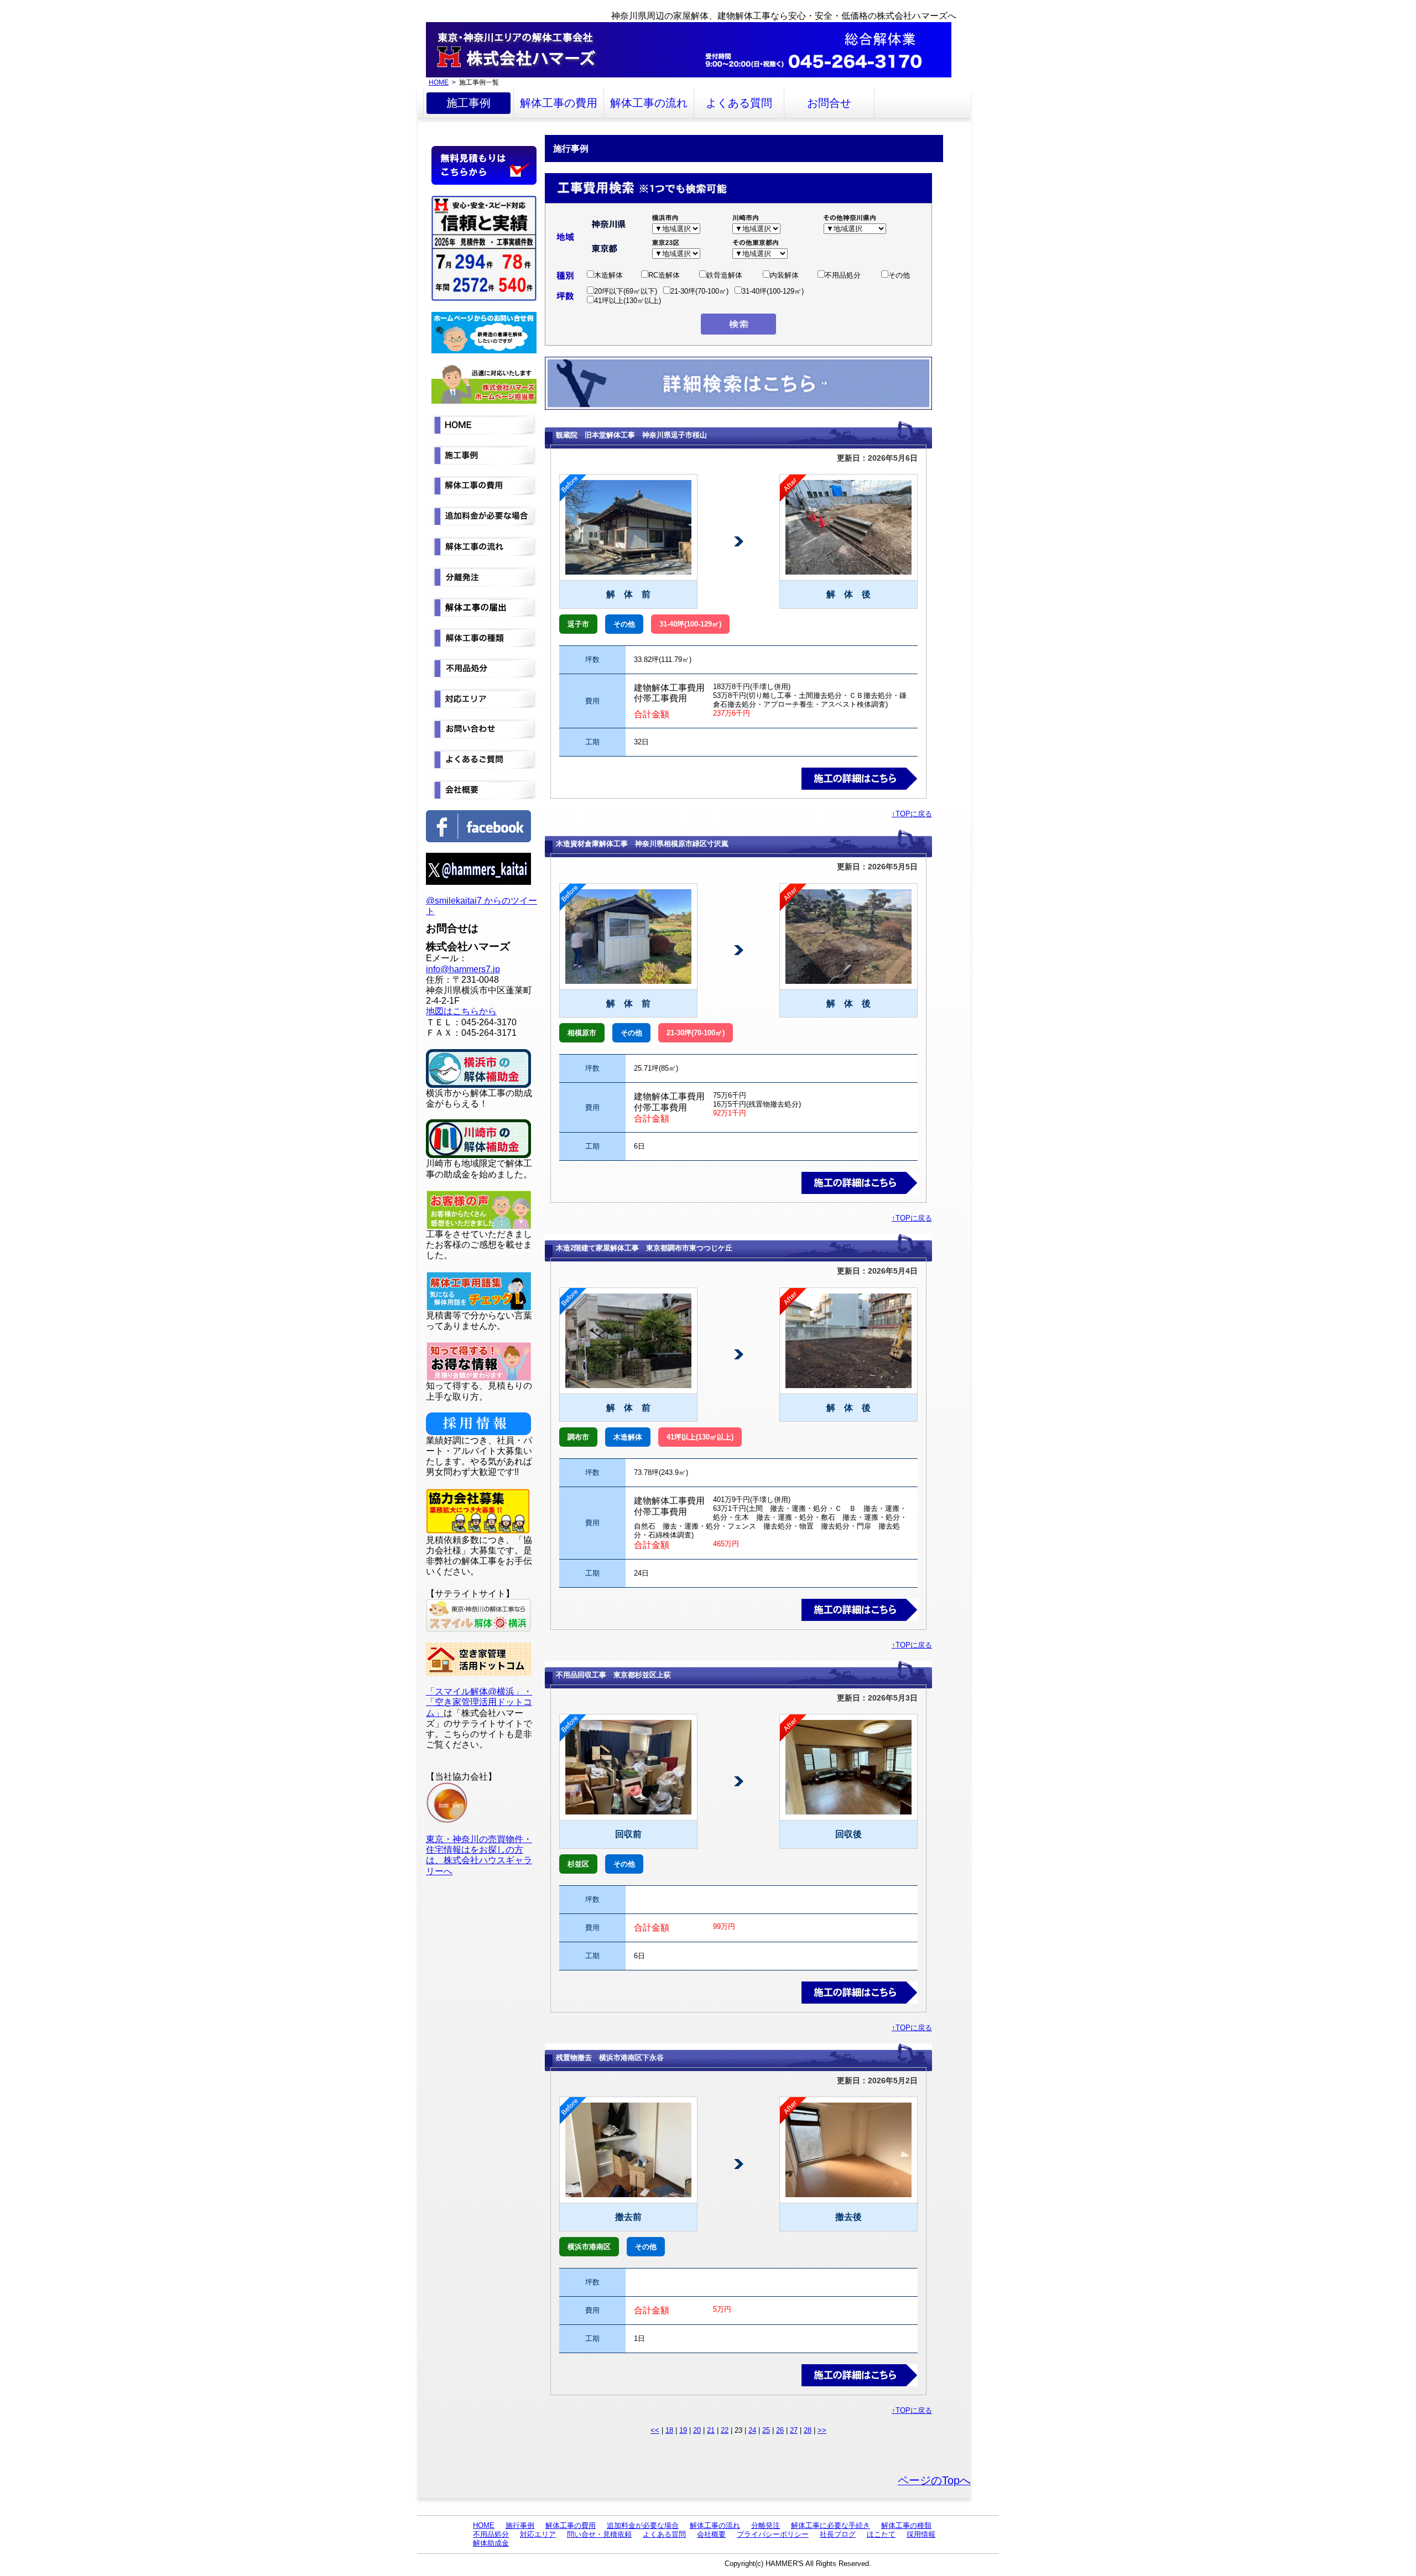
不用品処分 (843, 275)
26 (780, 2430)
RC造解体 (664, 275)
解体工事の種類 (906, 2525)
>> (822, 2430)
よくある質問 (739, 103)
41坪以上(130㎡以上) (628, 301)
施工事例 (468, 103)
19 (683, 2430)
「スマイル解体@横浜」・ (479, 1691)
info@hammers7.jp (463, 969)
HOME (439, 82)
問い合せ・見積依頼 (599, 2534)
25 (766, 2430)
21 (711, 2430)
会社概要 (711, 2534)
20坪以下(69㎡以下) (626, 291)
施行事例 (520, 2525)
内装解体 (784, 275)
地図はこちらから (461, 1011)
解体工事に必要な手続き (831, 2525)
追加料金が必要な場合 (643, 2525)
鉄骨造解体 (724, 275)
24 (752, 2430)
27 (794, 2430)
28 (808, 2430)
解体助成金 (491, 2543)
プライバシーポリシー (773, 2534)
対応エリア (538, 2534)
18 (669, 2430)
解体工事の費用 (559, 103)
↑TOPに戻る (912, 814)
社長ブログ (838, 2534)
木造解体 (608, 275)
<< (655, 2430)
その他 (899, 275)
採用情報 (921, 2534)
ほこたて (881, 2534)
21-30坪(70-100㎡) (699, 291)
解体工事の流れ (649, 103)
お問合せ (829, 103)
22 (725, 2430)
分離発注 (766, 2525)
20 (697, 2430)
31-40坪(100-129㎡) (773, 291)
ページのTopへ (934, 2480)
